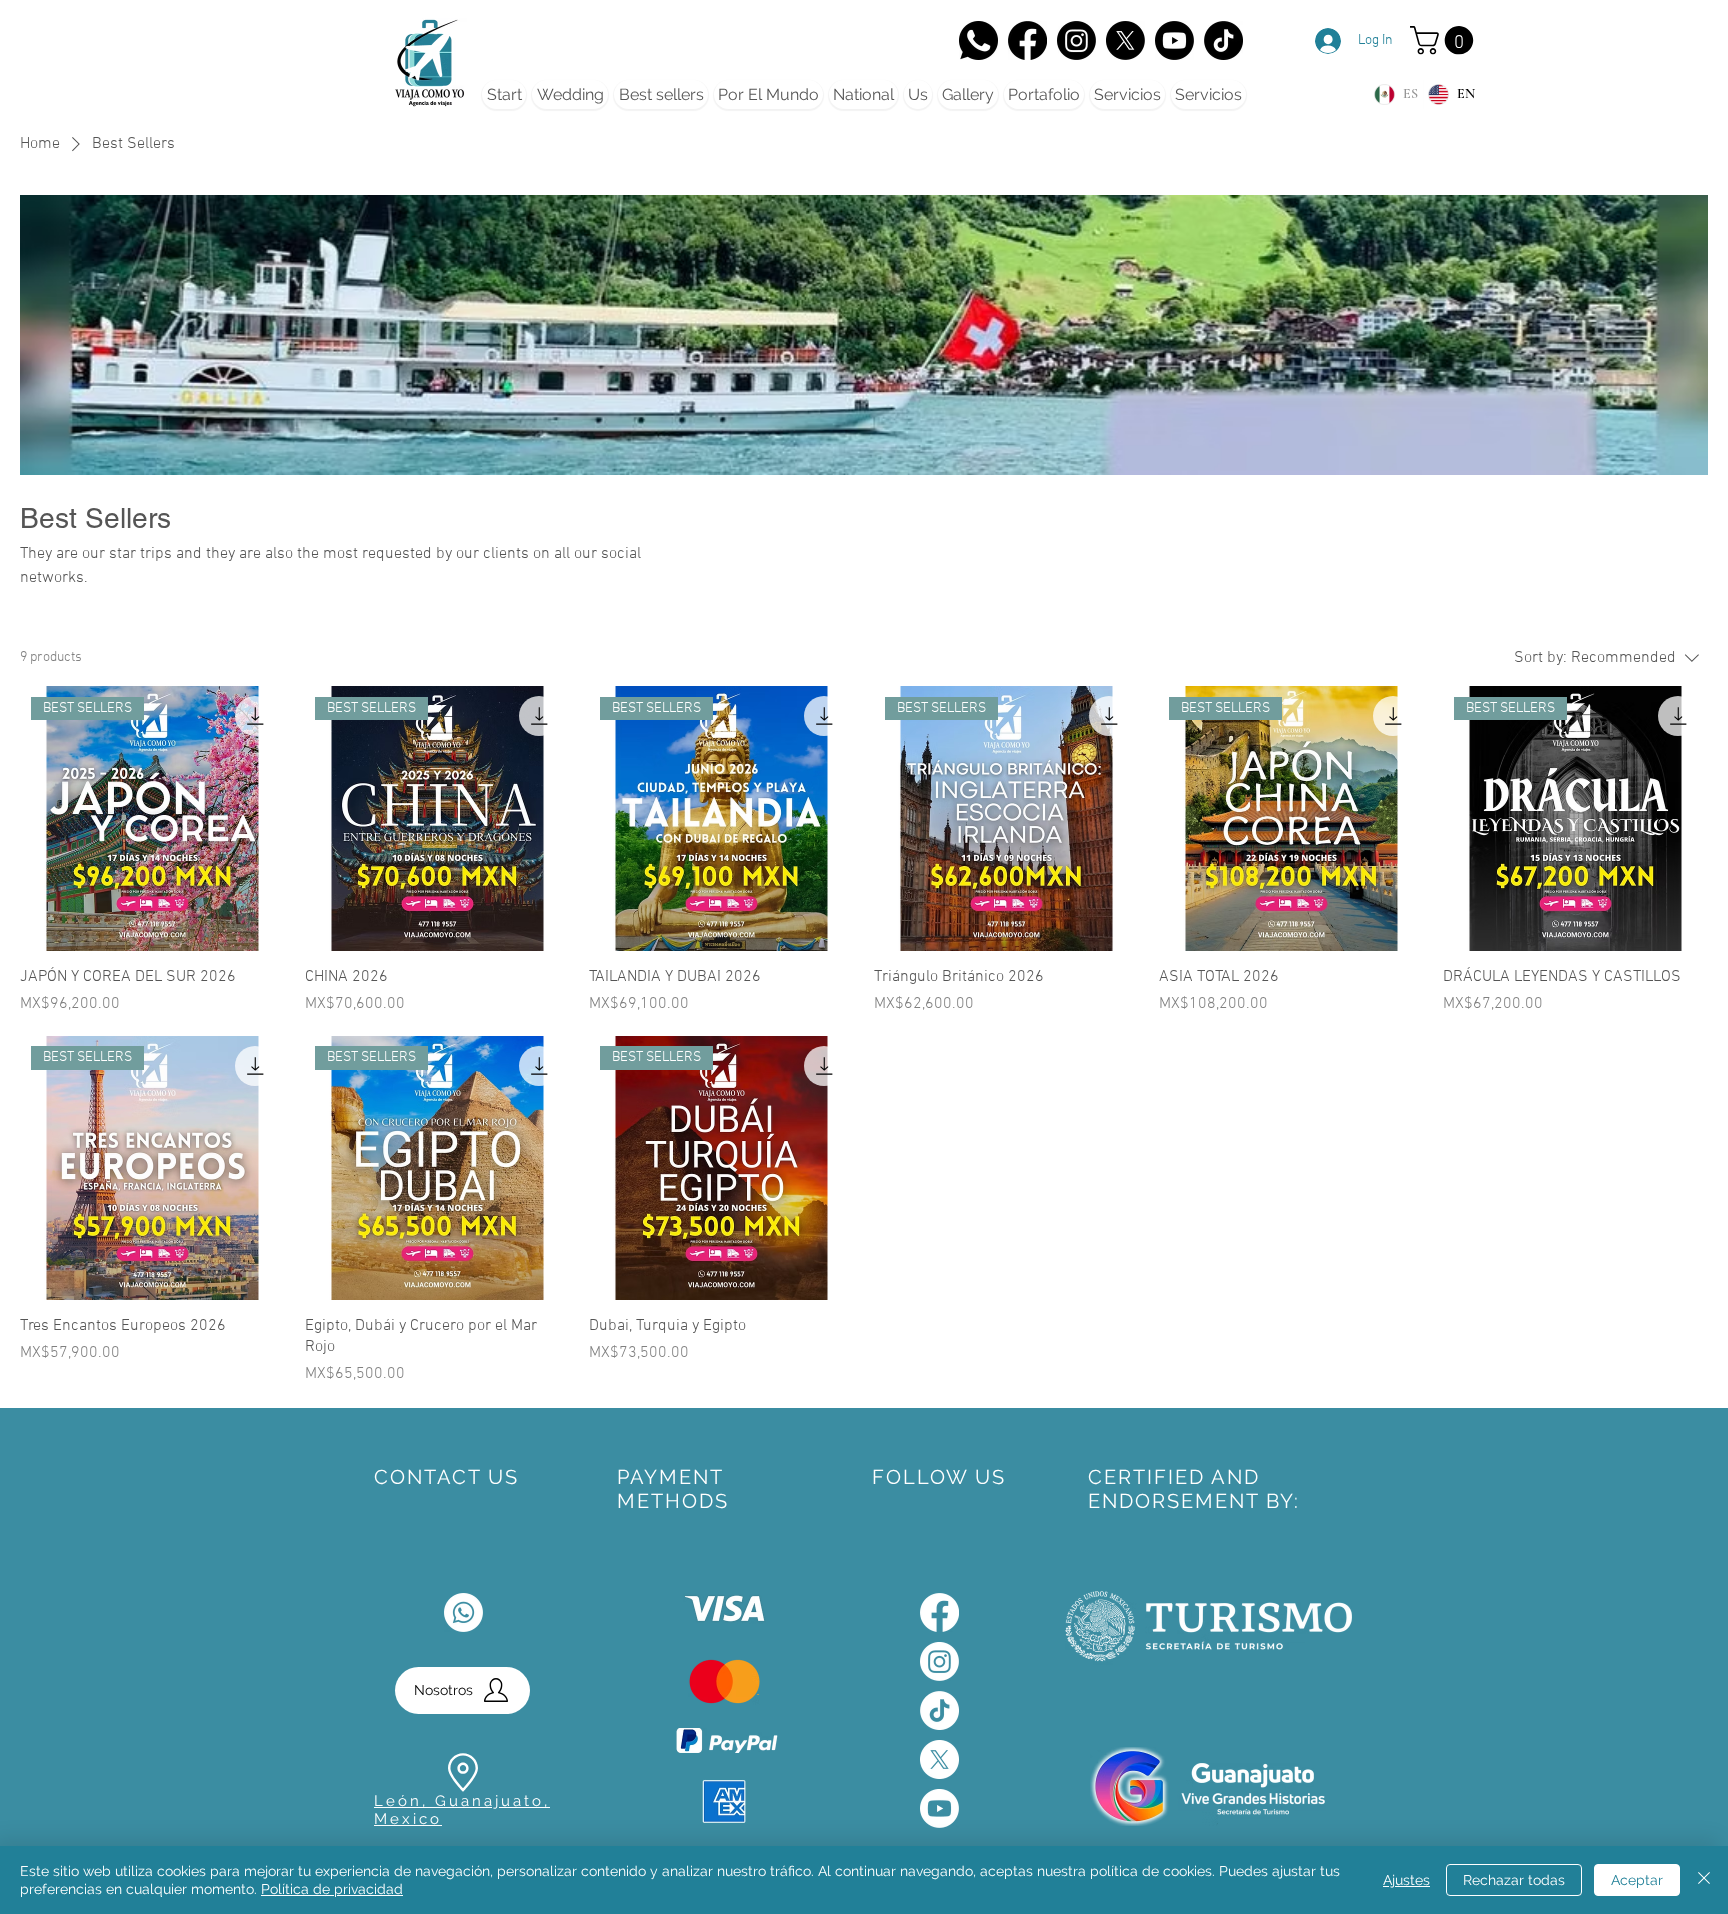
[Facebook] (1027, 40)
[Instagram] (1076, 40)
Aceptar (1637, 1880)
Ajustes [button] (1406, 1880)
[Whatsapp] (463, 1612)
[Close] (1704, 1880)
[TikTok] (1223, 40)
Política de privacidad (332, 1889)
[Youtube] (939, 1808)
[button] (1445, 40)
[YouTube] (1174, 40)
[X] (1125, 40)
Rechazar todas (1514, 1880)
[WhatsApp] (978, 40)
